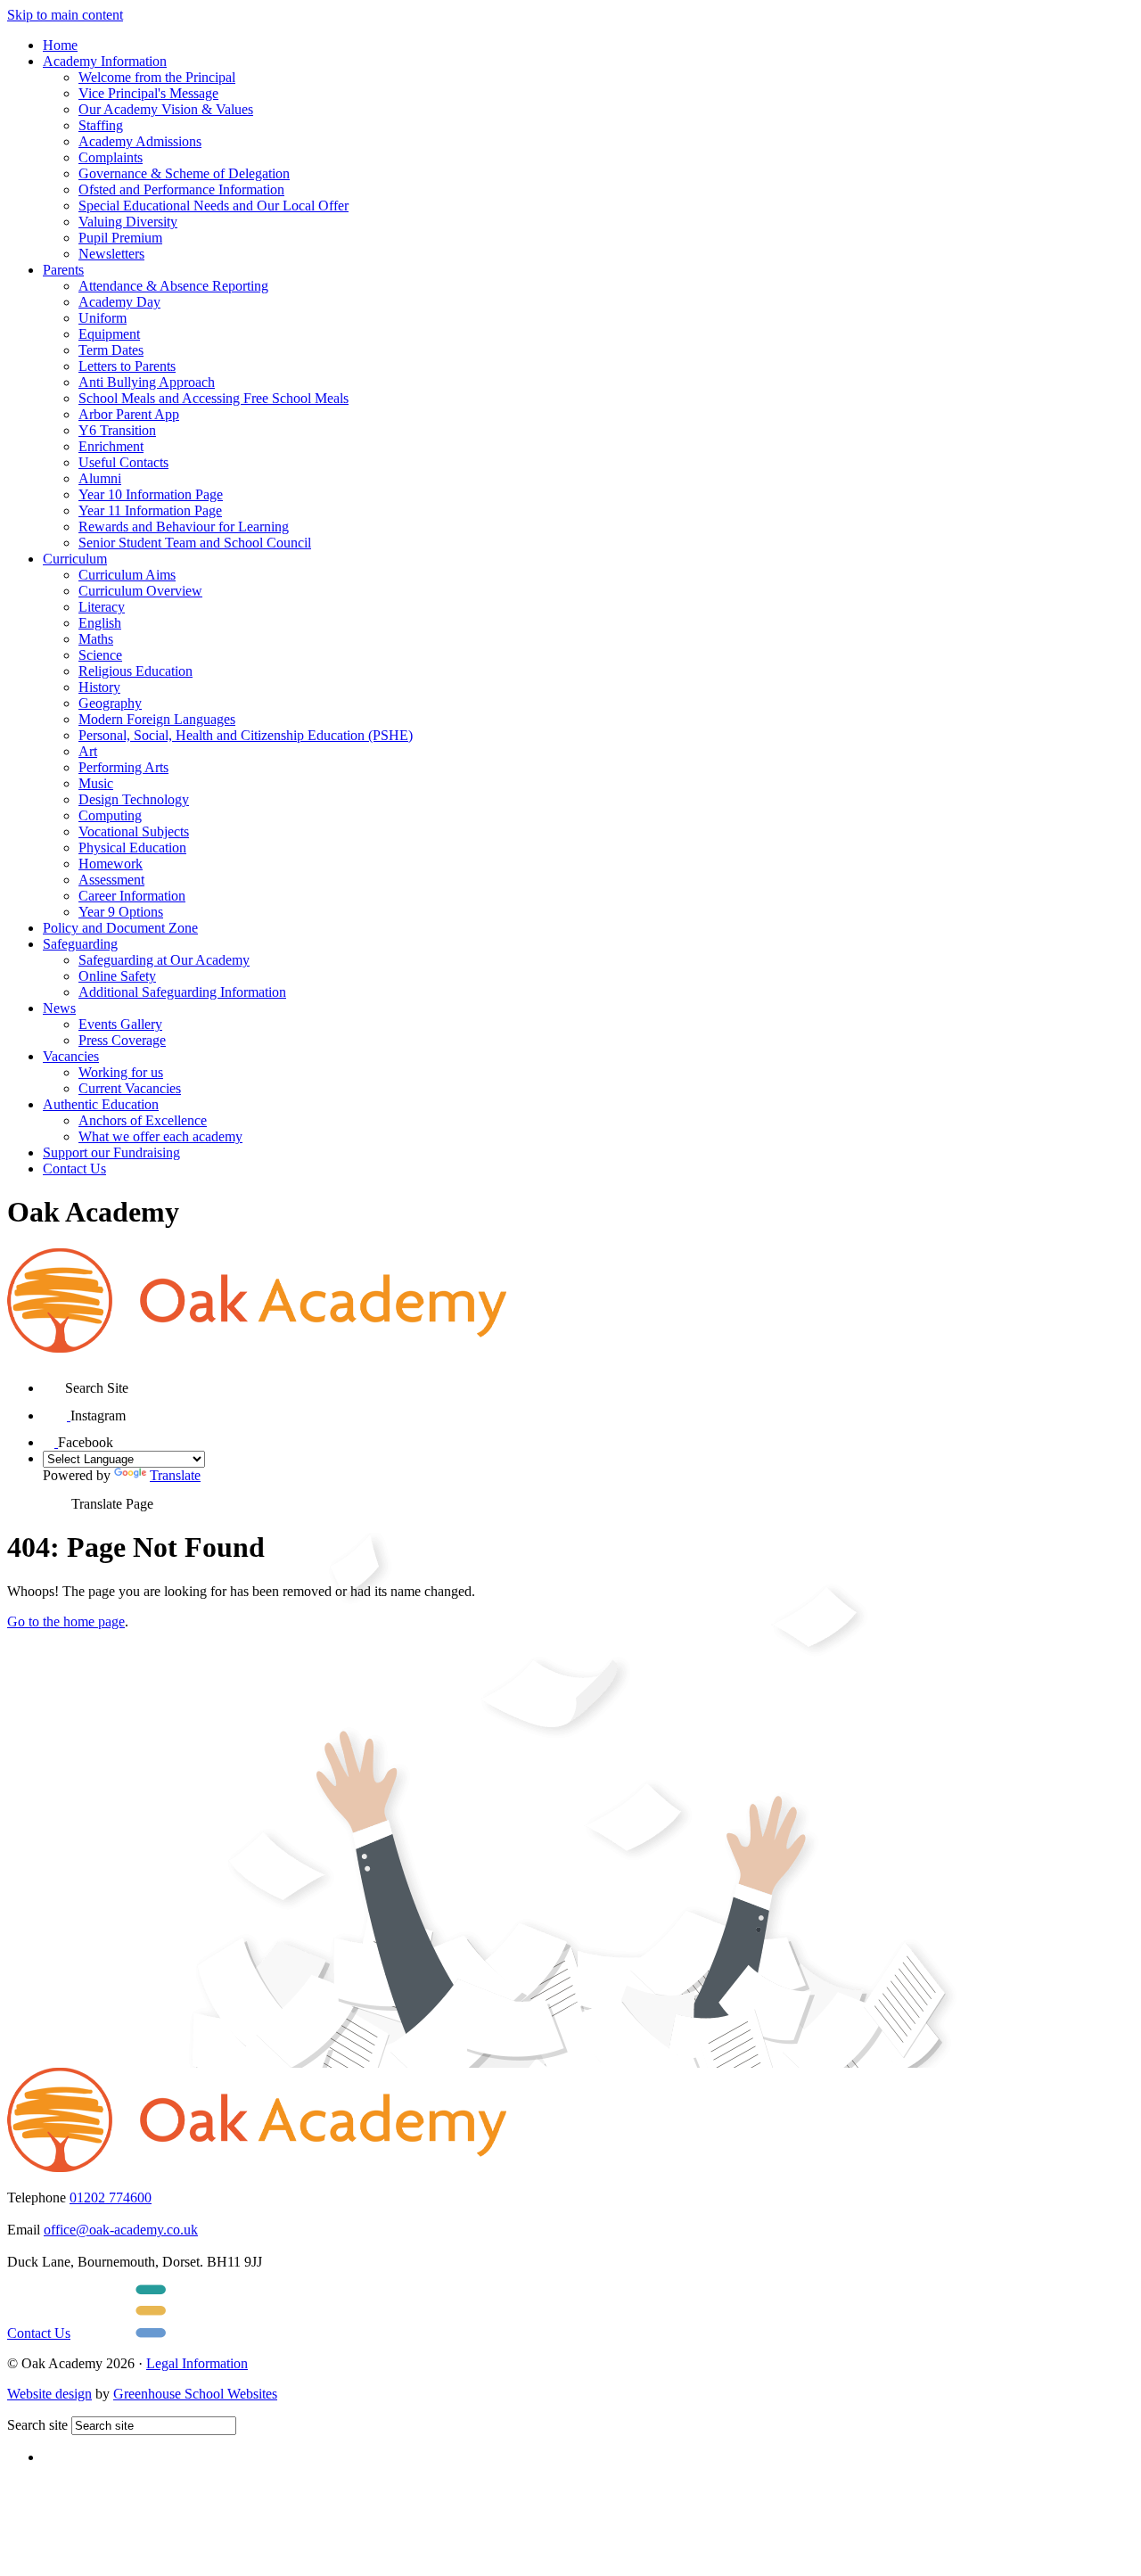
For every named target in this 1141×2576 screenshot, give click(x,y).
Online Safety (117, 976)
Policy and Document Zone (120, 928)
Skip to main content (65, 15)
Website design (49, 2394)
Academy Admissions (140, 141)
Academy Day (119, 302)
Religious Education (135, 671)
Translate (175, 1475)
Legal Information (197, 2363)
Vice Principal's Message (148, 93)
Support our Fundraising (111, 1152)
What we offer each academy (160, 1136)
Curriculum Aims (127, 575)
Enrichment (111, 446)
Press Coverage (122, 1040)
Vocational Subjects (134, 831)
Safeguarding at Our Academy (164, 960)
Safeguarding (80, 944)
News (59, 1008)
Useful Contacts (123, 462)
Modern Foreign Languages (157, 719)
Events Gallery (120, 1024)
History (99, 687)
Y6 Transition (117, 430)
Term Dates (111, 350)
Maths (96, 639)
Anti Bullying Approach (147, 382)
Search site (37, 2425)
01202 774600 (111, 2197)
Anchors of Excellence (143, 1120)
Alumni (100, 478)
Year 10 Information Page (151, 494)
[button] (54, 1382)
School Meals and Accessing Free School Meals (213, 398)
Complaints (111, 157)
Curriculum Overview (140, 591)
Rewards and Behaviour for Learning (184, 527)
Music (96, 783)
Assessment (111, 880)
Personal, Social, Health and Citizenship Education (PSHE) (246, 735)
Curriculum (75, 559)
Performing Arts (123, 767)
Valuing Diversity (128, 222)
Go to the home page (66, 1621)
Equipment (109, 334)
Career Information (132, 896)
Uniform (103, 318)
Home (60, 45)
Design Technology (134, 799)
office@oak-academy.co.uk (121, 2230)
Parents (63, 270)
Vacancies (71, 1056)
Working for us (121, 1072)
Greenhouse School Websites (195, 2394)
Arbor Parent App (129, 414)
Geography (110, 703)
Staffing (101, 125)
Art (88, 751)
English (100, 623)
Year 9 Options (121, 912)
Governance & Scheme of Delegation (184, 173)
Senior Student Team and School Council (195, 543)
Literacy (102, 607)
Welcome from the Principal (157, 77)
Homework (111, 864)
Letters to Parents (127, 366)
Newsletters (111, 254)
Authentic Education (101, 1104)
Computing (110, 815)
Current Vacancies (130, 1088)
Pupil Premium (120, 238)
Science (100, 655)
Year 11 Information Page (150, 510)
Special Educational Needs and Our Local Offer (213, 206)
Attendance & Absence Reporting (173, 286)
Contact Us (74, 1169)
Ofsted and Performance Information (181, 189)
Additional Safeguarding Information (182, 992)
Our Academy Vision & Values (166, 109)
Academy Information (105, 61)
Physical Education (132, 848)
